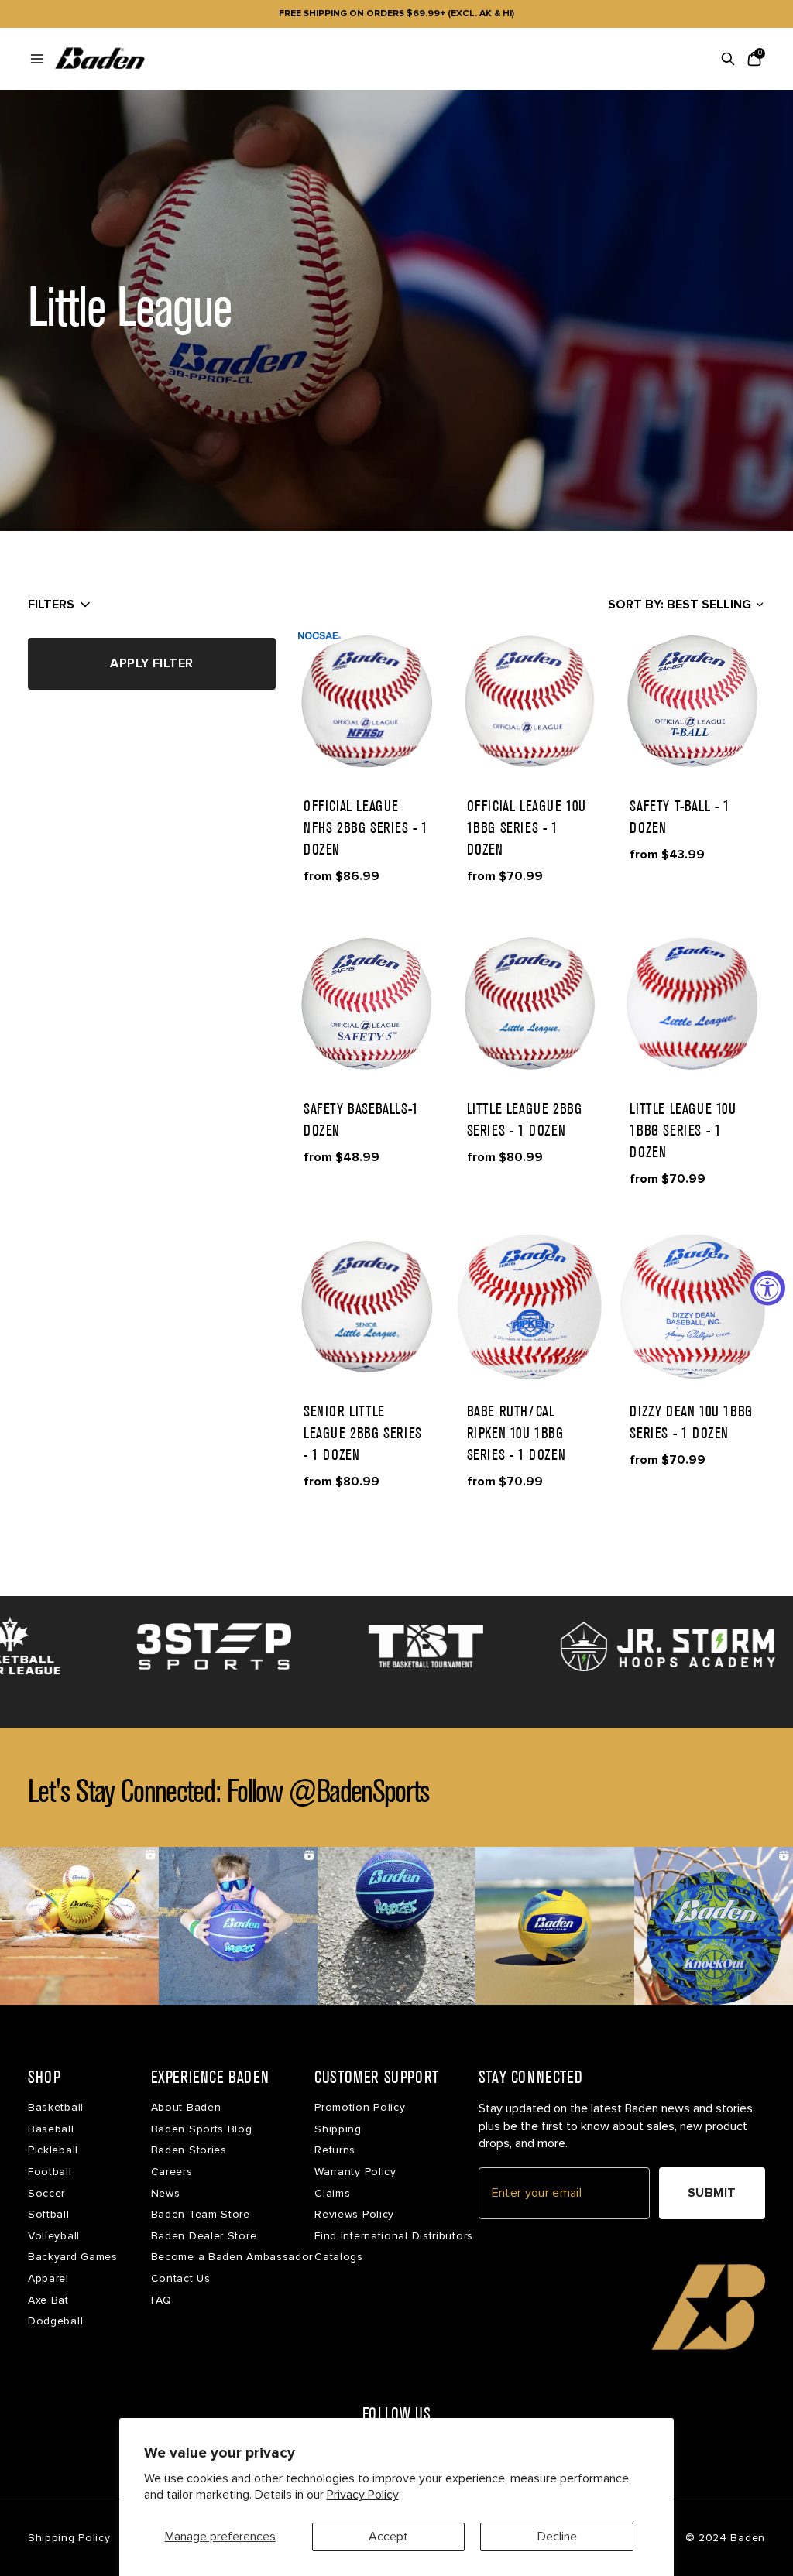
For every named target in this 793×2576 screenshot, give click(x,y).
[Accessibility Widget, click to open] (768, 1288)
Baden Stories (189, 2150)
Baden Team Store (201, 2214)
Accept (388, 2537)
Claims (332, 2193)
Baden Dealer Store (204, 2236)
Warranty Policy (355, 2172)
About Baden (186, 2107)
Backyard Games (73, 2257)
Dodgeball (55, 2321)
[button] (367, 701)
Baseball (51, 2129)
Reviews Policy (354, 2214)
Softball (49, 2214)
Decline (557, 2537)
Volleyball (54, 2236)
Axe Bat (48, 2300)
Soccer (46, 2193)
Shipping (338, 2129)
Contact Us (181, 2278)
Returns (335, 2150)
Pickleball (53, 2150)
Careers (172, 2172)
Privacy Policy (363, 2495)
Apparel (48, 2278)
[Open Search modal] (728, 59)
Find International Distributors (394, 2236)
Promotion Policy (360, 2107)
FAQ (161, 2300)
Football (50, 2172)
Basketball (56, 2107)
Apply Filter (152, 663)
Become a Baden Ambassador (232, 2257)
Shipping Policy (69, 2538)
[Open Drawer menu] (37, 59)
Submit (712, 2193)
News (166, 2193)
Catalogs (339, 2257)
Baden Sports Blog (202, 2129)
